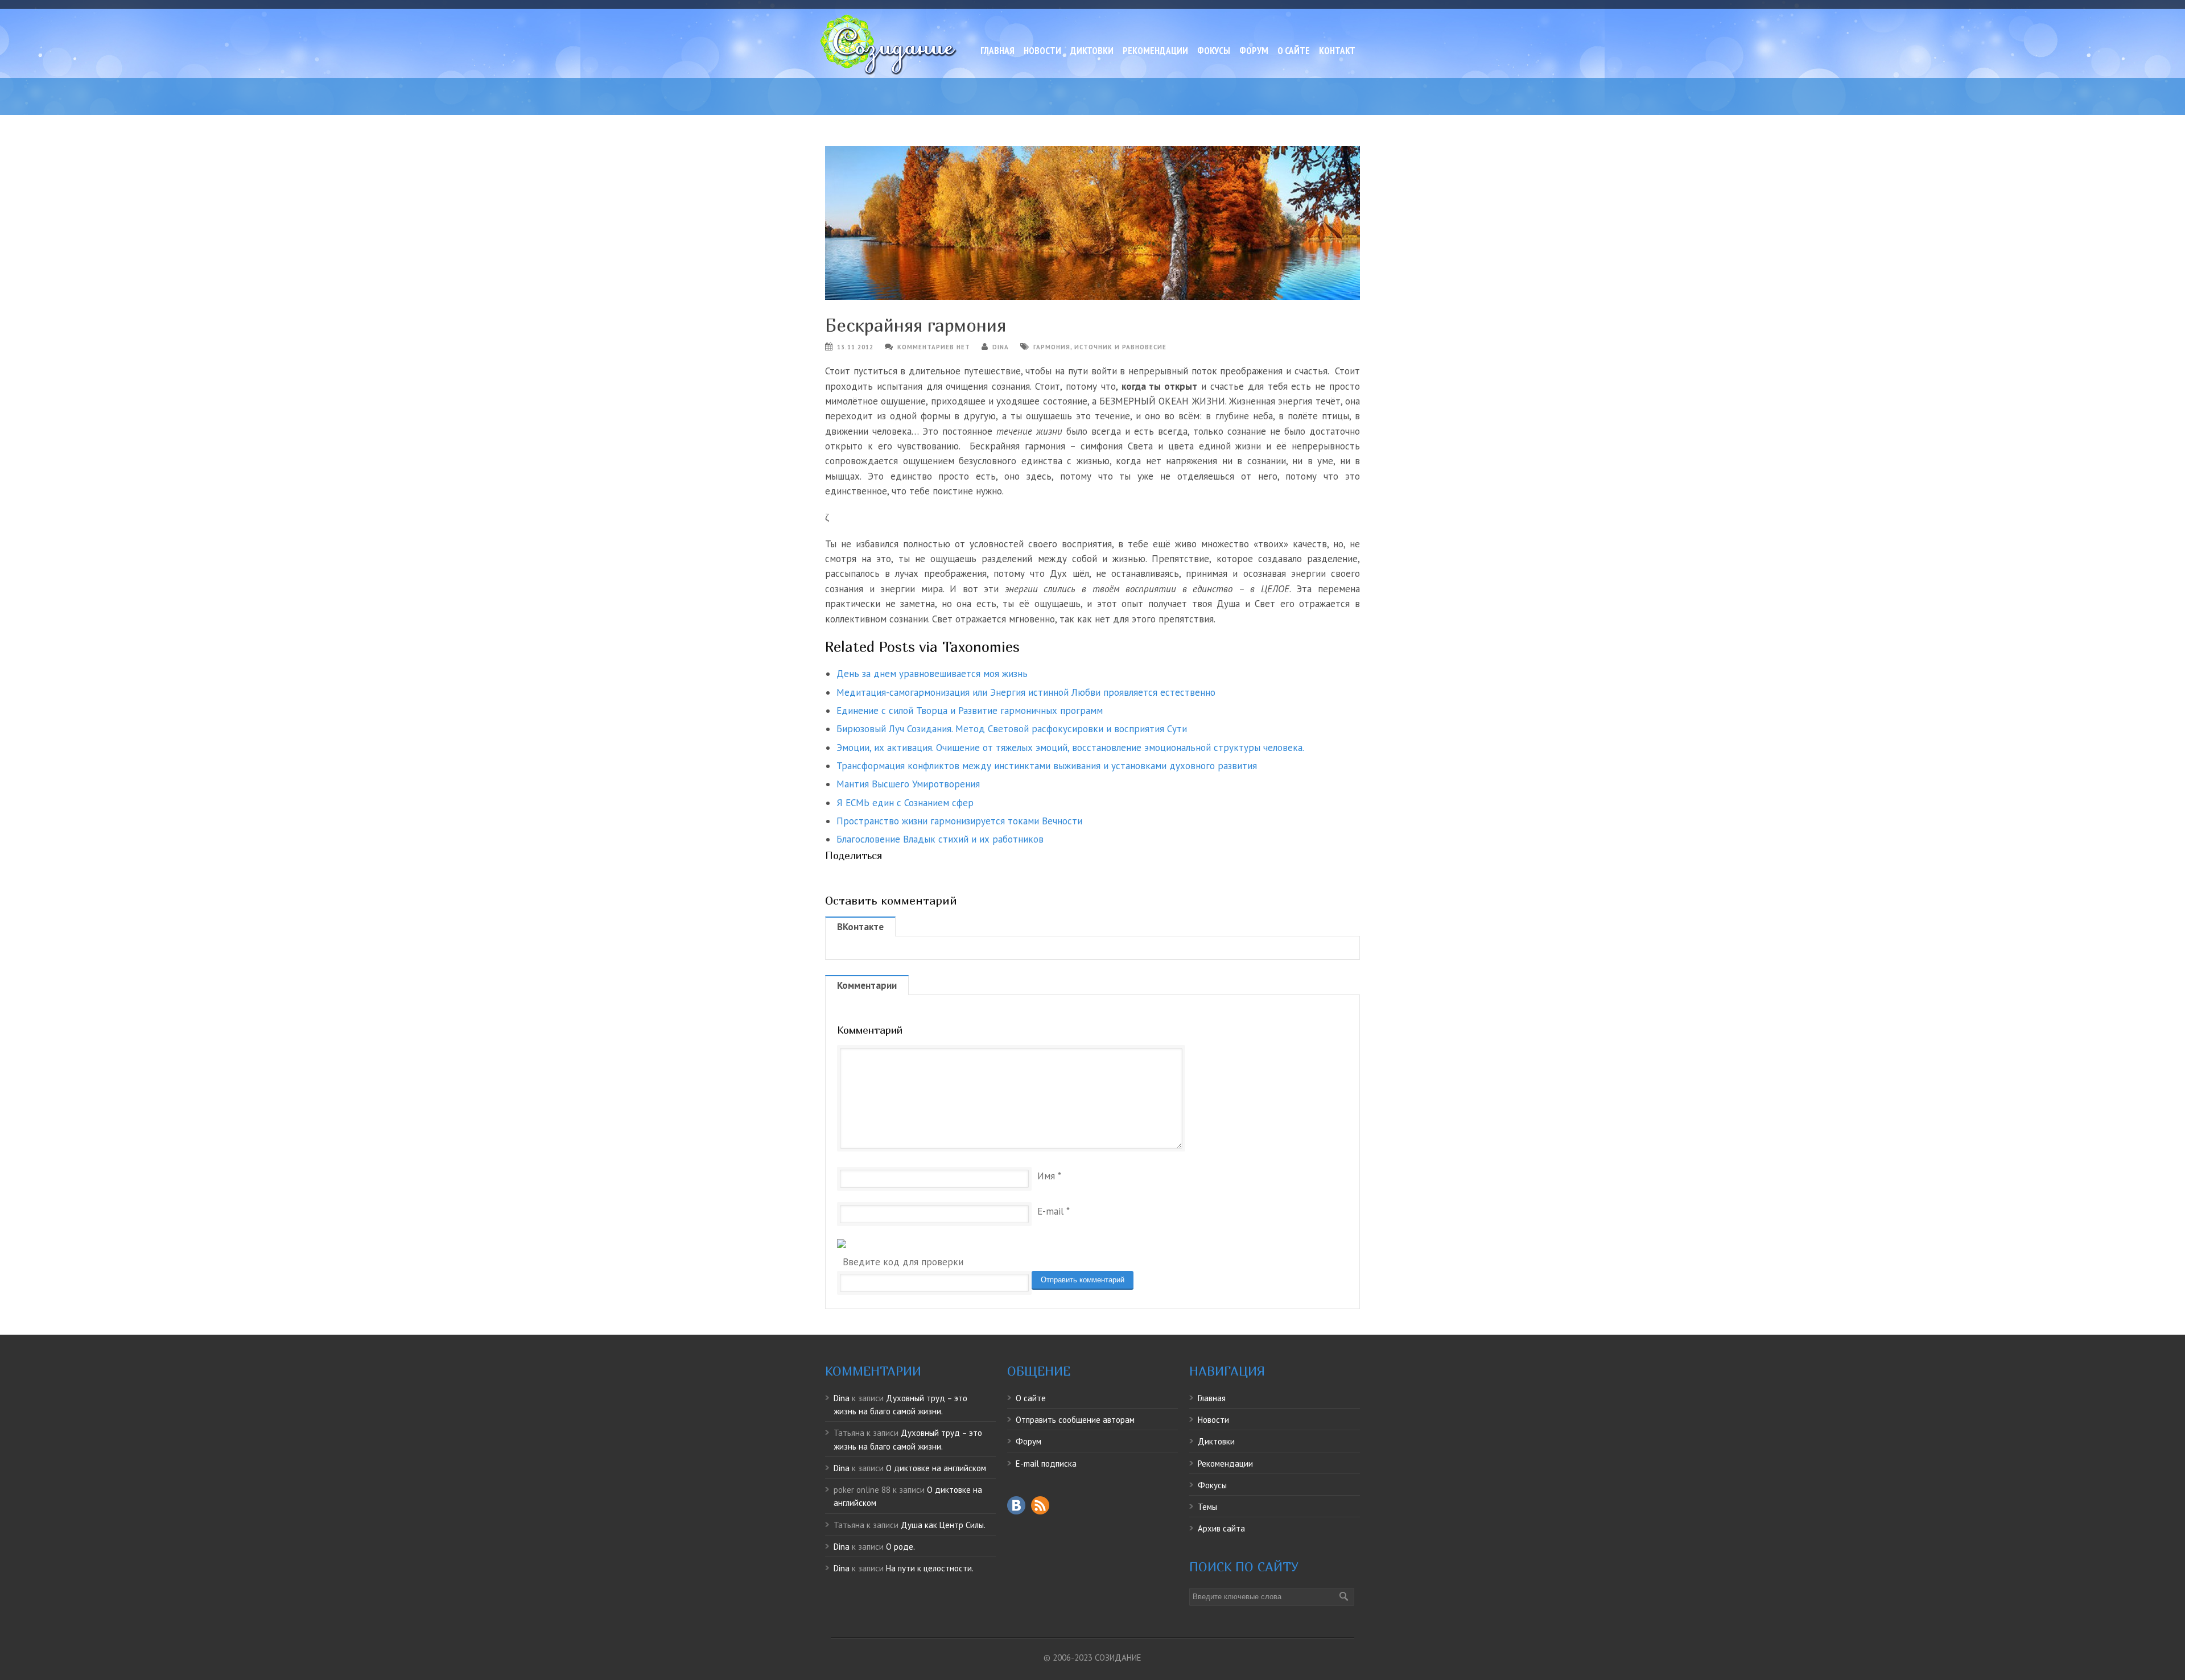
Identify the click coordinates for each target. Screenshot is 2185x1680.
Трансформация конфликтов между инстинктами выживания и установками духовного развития (1047, 766)
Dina (1001, 347)
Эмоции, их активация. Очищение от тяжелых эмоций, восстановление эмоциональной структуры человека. (1070, 748)
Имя (1046, 1176)
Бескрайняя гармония (916, 325)
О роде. (900, 1547)
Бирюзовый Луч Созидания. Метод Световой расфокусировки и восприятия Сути (1012, 729)
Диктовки (1092, 51)
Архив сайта (1221, 1528)
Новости (1042, 51)
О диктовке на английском (936, 1468)
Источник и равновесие (1120, 347)
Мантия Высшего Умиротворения (908, 784)
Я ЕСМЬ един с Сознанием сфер (905, 803)
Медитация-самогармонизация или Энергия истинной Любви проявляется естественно (1026, 692)
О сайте (1294, 51)
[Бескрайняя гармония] (1092, 223)
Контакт (1337, 51)
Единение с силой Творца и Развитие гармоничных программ (970, 711)
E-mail (1050, 1211)
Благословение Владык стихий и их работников (940, 839)
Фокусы (1214, 51)
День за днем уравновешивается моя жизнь (932, 674)
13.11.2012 (855, 347)
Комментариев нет (934, 347)
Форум (1254, 51)
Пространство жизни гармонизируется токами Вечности (959, 821)
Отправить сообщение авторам (1075, 1420)
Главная (997, 51)
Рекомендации (1155, 51)
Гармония (1052, 347)
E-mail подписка (1046, 1464)
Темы (1207, 1507)
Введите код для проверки (903, 1262)
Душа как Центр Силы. (943, 1525)
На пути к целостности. (930, 1568)
